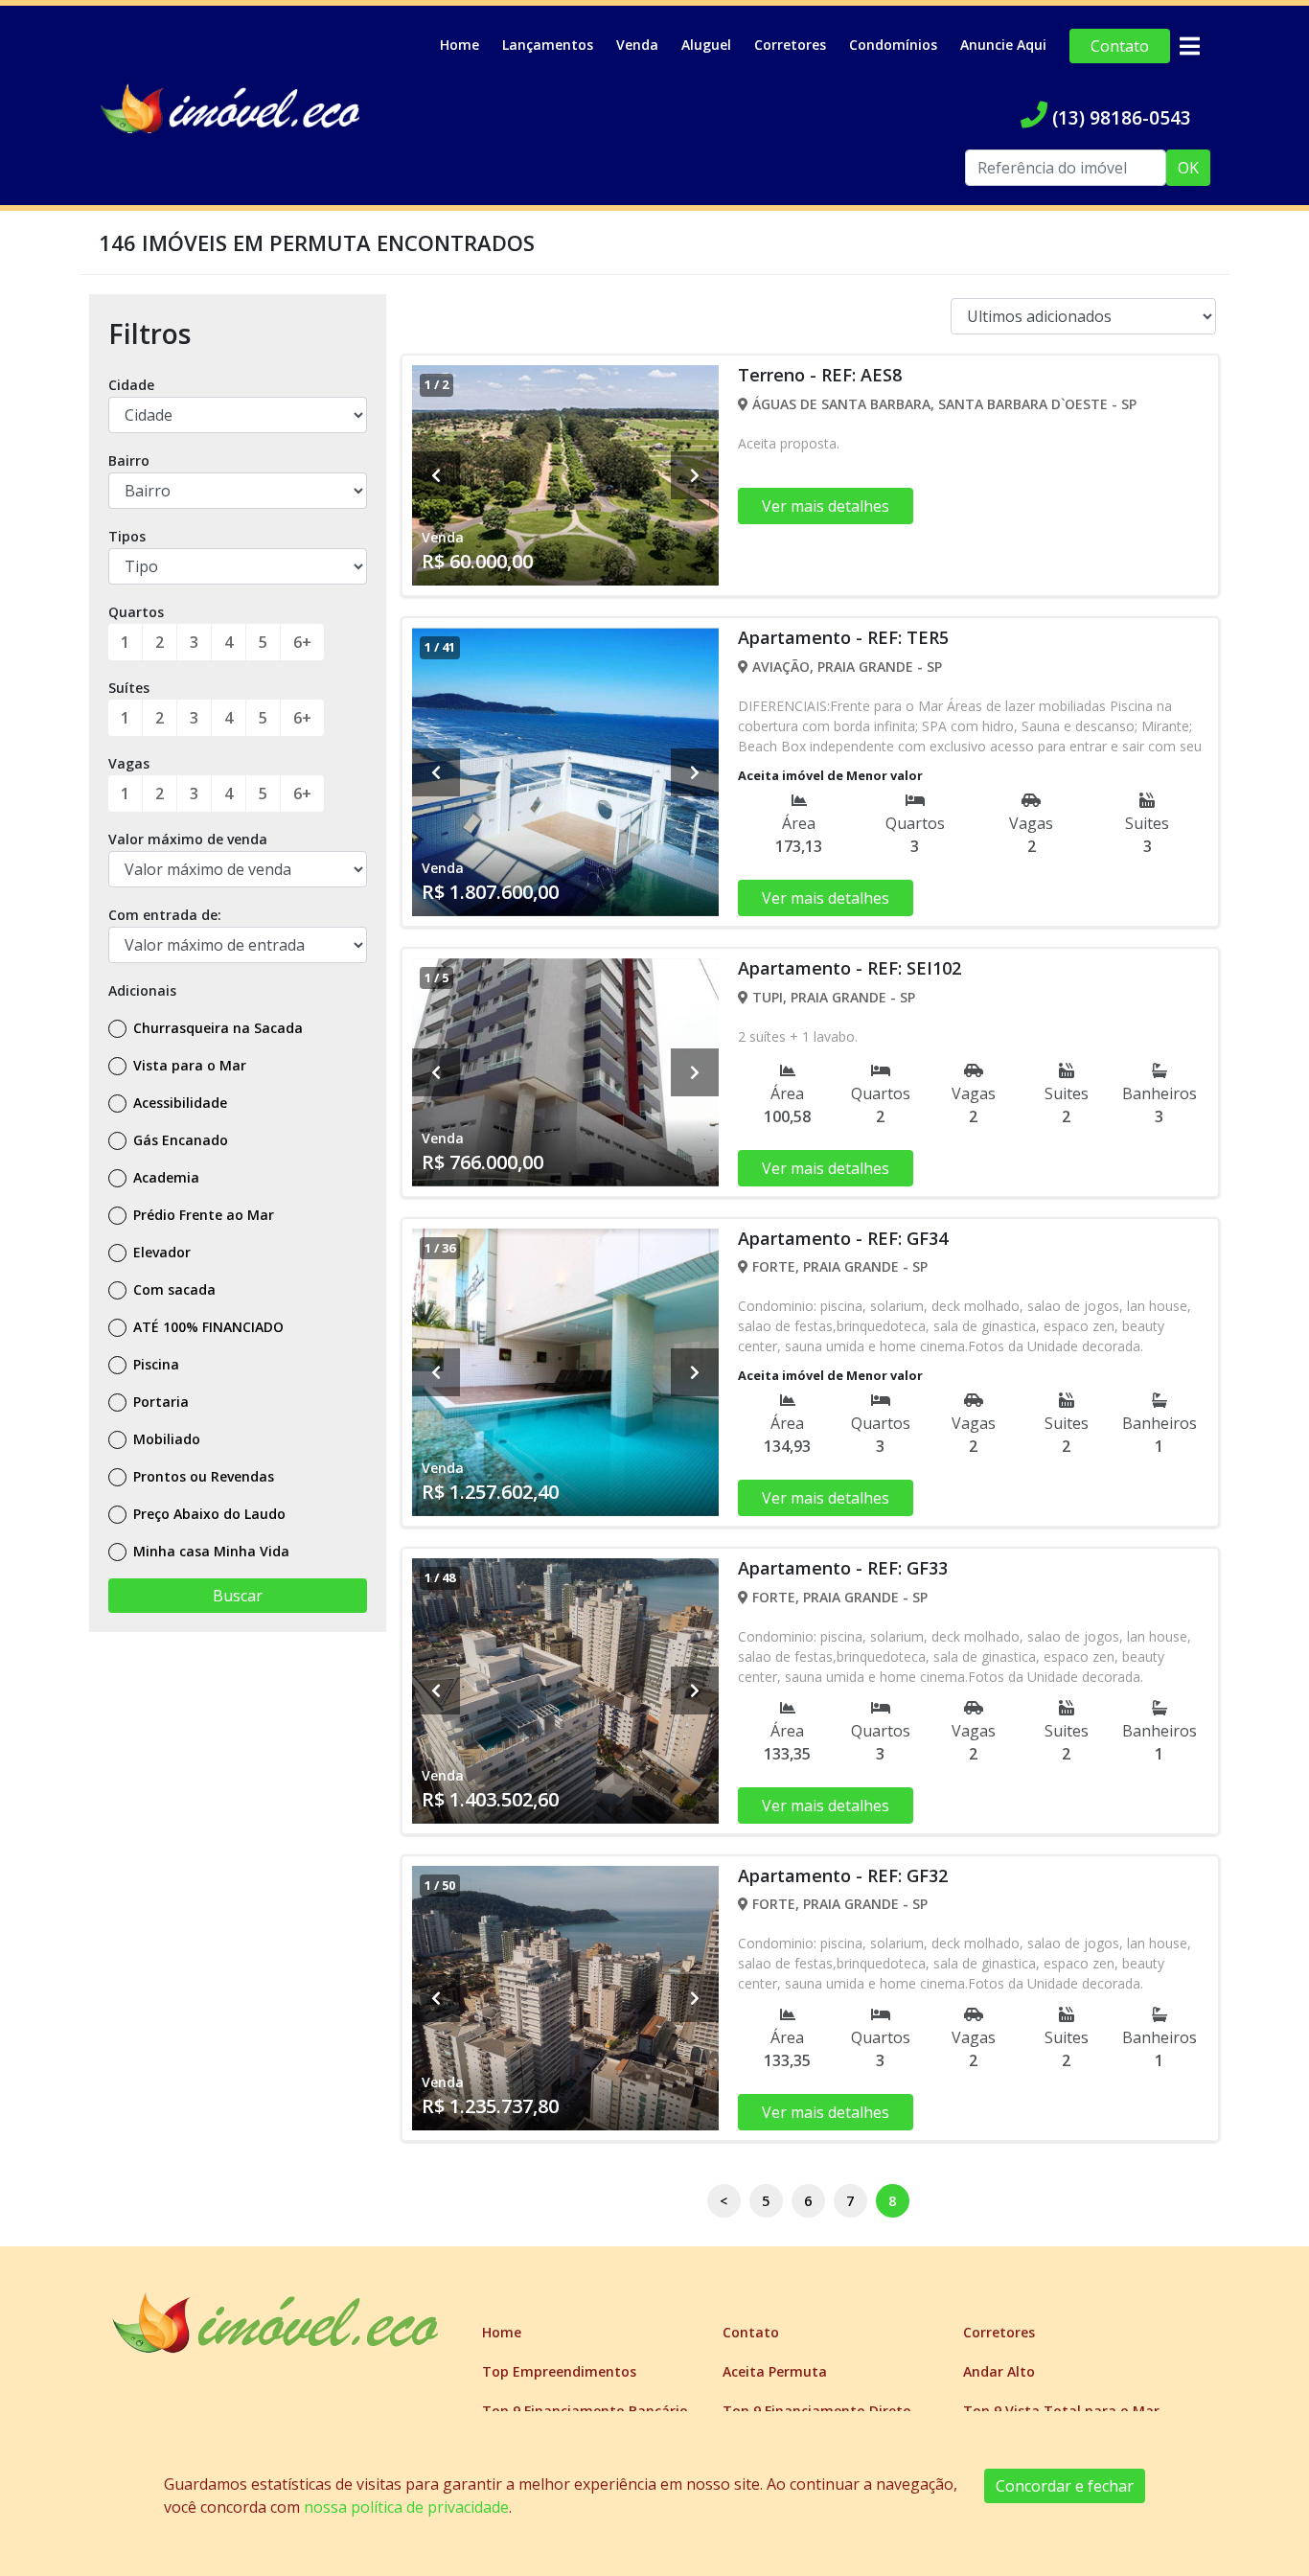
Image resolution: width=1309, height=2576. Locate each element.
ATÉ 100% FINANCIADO (207, 1327)
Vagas (129, 763)
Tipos (127, 536)
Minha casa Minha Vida (209, 1551)
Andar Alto (999, 2371)
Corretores (790, 45)
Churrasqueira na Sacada (216, 1028)
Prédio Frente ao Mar (202, 1215)
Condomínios (893, 45)
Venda (637, 45)
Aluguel (706, 45)
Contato (1120, 46)
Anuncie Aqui (1003, 45)
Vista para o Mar (188, 1065)
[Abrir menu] (1189, 46)
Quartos (136, 612)
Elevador (160, 1252)
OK (1188, 168)
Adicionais (142, 990)
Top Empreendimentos (559, 2371)
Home (459, 45)
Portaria (159, 1402)
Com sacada (172, 1289)
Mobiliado (165, 1439)
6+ (302, 642)
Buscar (238, 1596)
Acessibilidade (178, 1103)
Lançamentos (548, 45)
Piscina (154, 1364)
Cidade (131, 385)
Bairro (129, 460)
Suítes (129, 688)
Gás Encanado (179, 1140)
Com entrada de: (165, 915)
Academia (164, 1177)
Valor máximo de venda (188, 839)
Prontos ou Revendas (202, 1476)
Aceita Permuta (775, 2371)
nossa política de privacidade (406, 2507)
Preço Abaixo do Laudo (207, 1514)
